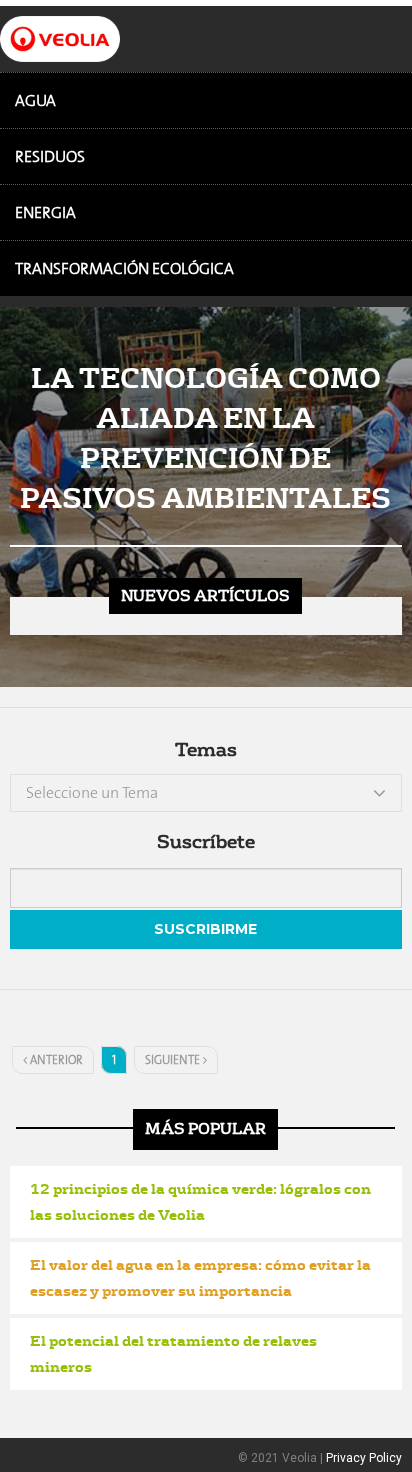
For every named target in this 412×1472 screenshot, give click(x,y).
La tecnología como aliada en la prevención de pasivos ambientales (205, 436)
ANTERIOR (55, 1060)
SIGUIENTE (174, 1060)
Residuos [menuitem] (50, 156)
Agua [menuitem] (35, 100)
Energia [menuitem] (45, 212)
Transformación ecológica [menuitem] (124, 268)
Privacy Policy (364, 1458)
